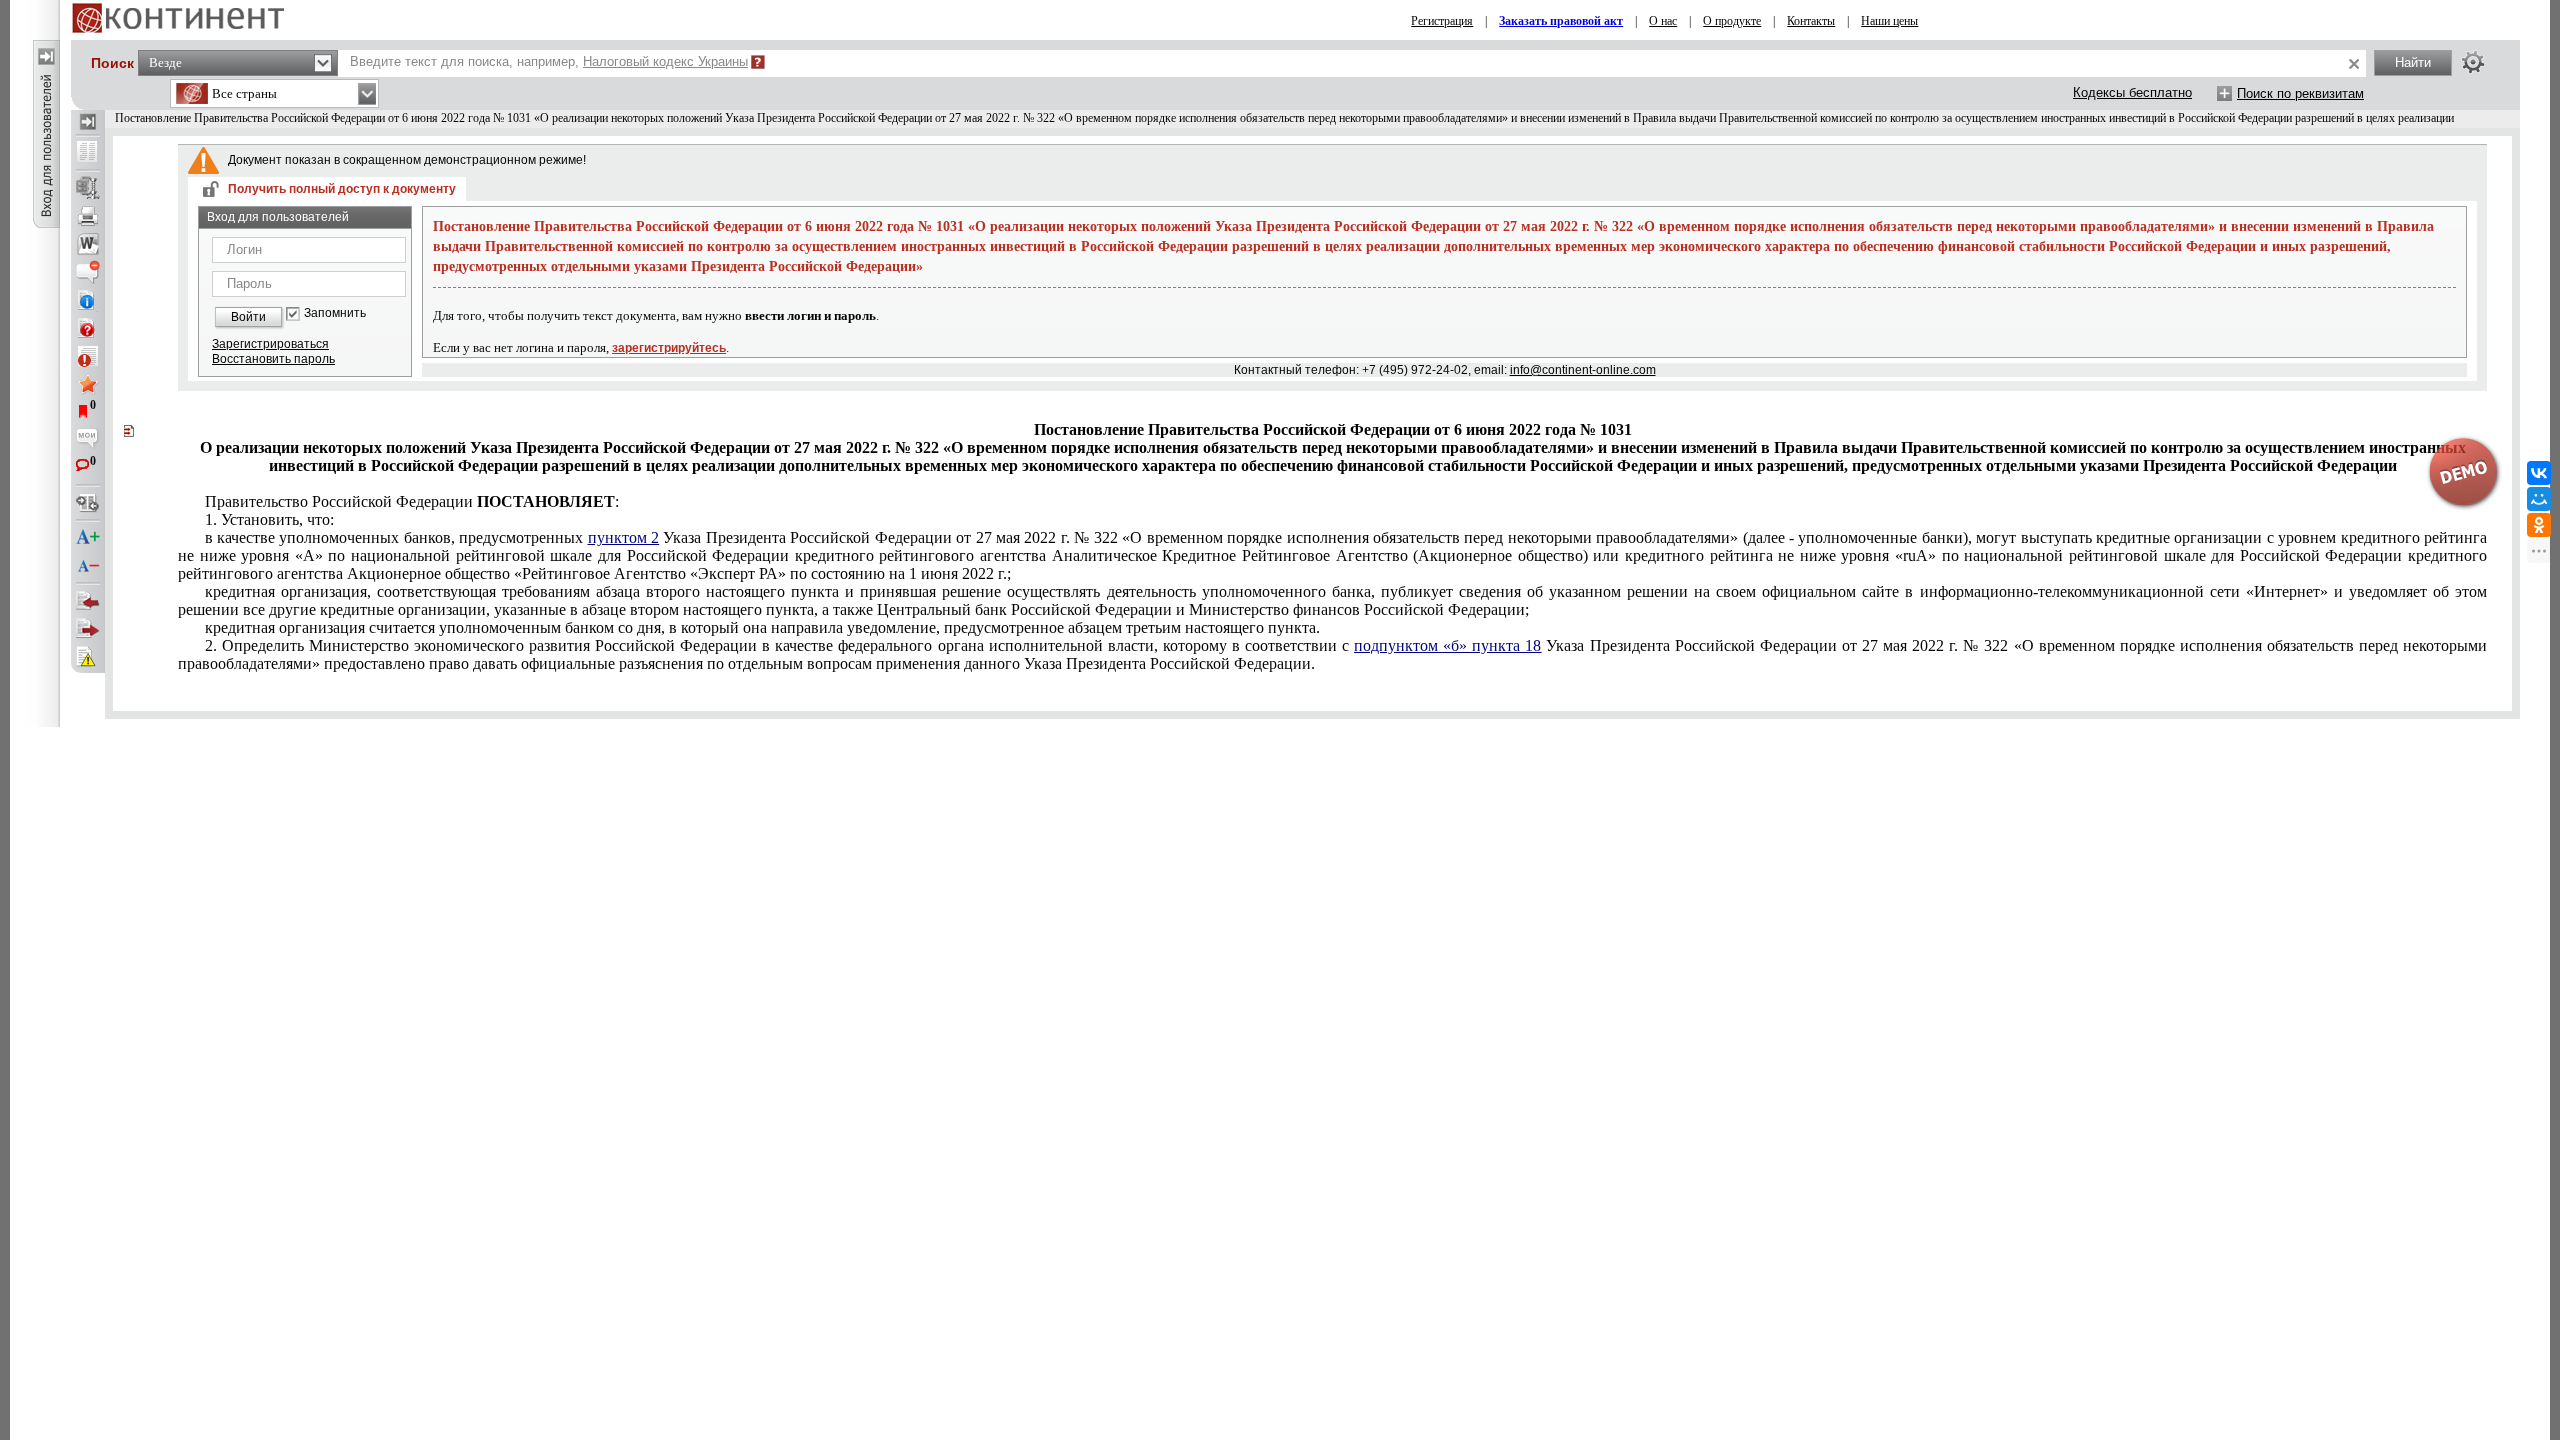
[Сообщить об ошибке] (88, 657)
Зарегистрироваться (270, 344)
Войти (248, 317)
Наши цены (1889, 21)
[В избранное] (88, 384)
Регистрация (1442, 21)
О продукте (1732, 21)
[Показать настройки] (2473, 62)
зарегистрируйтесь (669, 348)
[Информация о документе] (88, 300)
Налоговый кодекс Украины (665, 61)
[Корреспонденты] (88, 601)
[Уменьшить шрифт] (88, 566)
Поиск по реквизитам (2300, 93)
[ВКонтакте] (2539, 473)
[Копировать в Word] (88, 244)
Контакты (1811, 21)
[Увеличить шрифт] (88, 538)
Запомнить (335, 313)
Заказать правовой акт (1561, 21)
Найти (2413, 62)
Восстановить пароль (273, 359)
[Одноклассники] (2539, 525)
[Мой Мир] (2539, 499)
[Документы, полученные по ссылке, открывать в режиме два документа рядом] (88, 153)
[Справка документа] (88, 328)
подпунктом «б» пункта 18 (1447, 645)
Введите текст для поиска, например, (549, 61)
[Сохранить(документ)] (88, 188)
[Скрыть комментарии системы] (88, 272)
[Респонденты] (88, 629)
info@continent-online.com (1583, 370)
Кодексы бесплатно (2132, 92)
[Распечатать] (88, 216)
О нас (1663, 21)
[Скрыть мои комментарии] (88, 440)
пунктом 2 (623, 537)
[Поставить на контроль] (88, 356)
